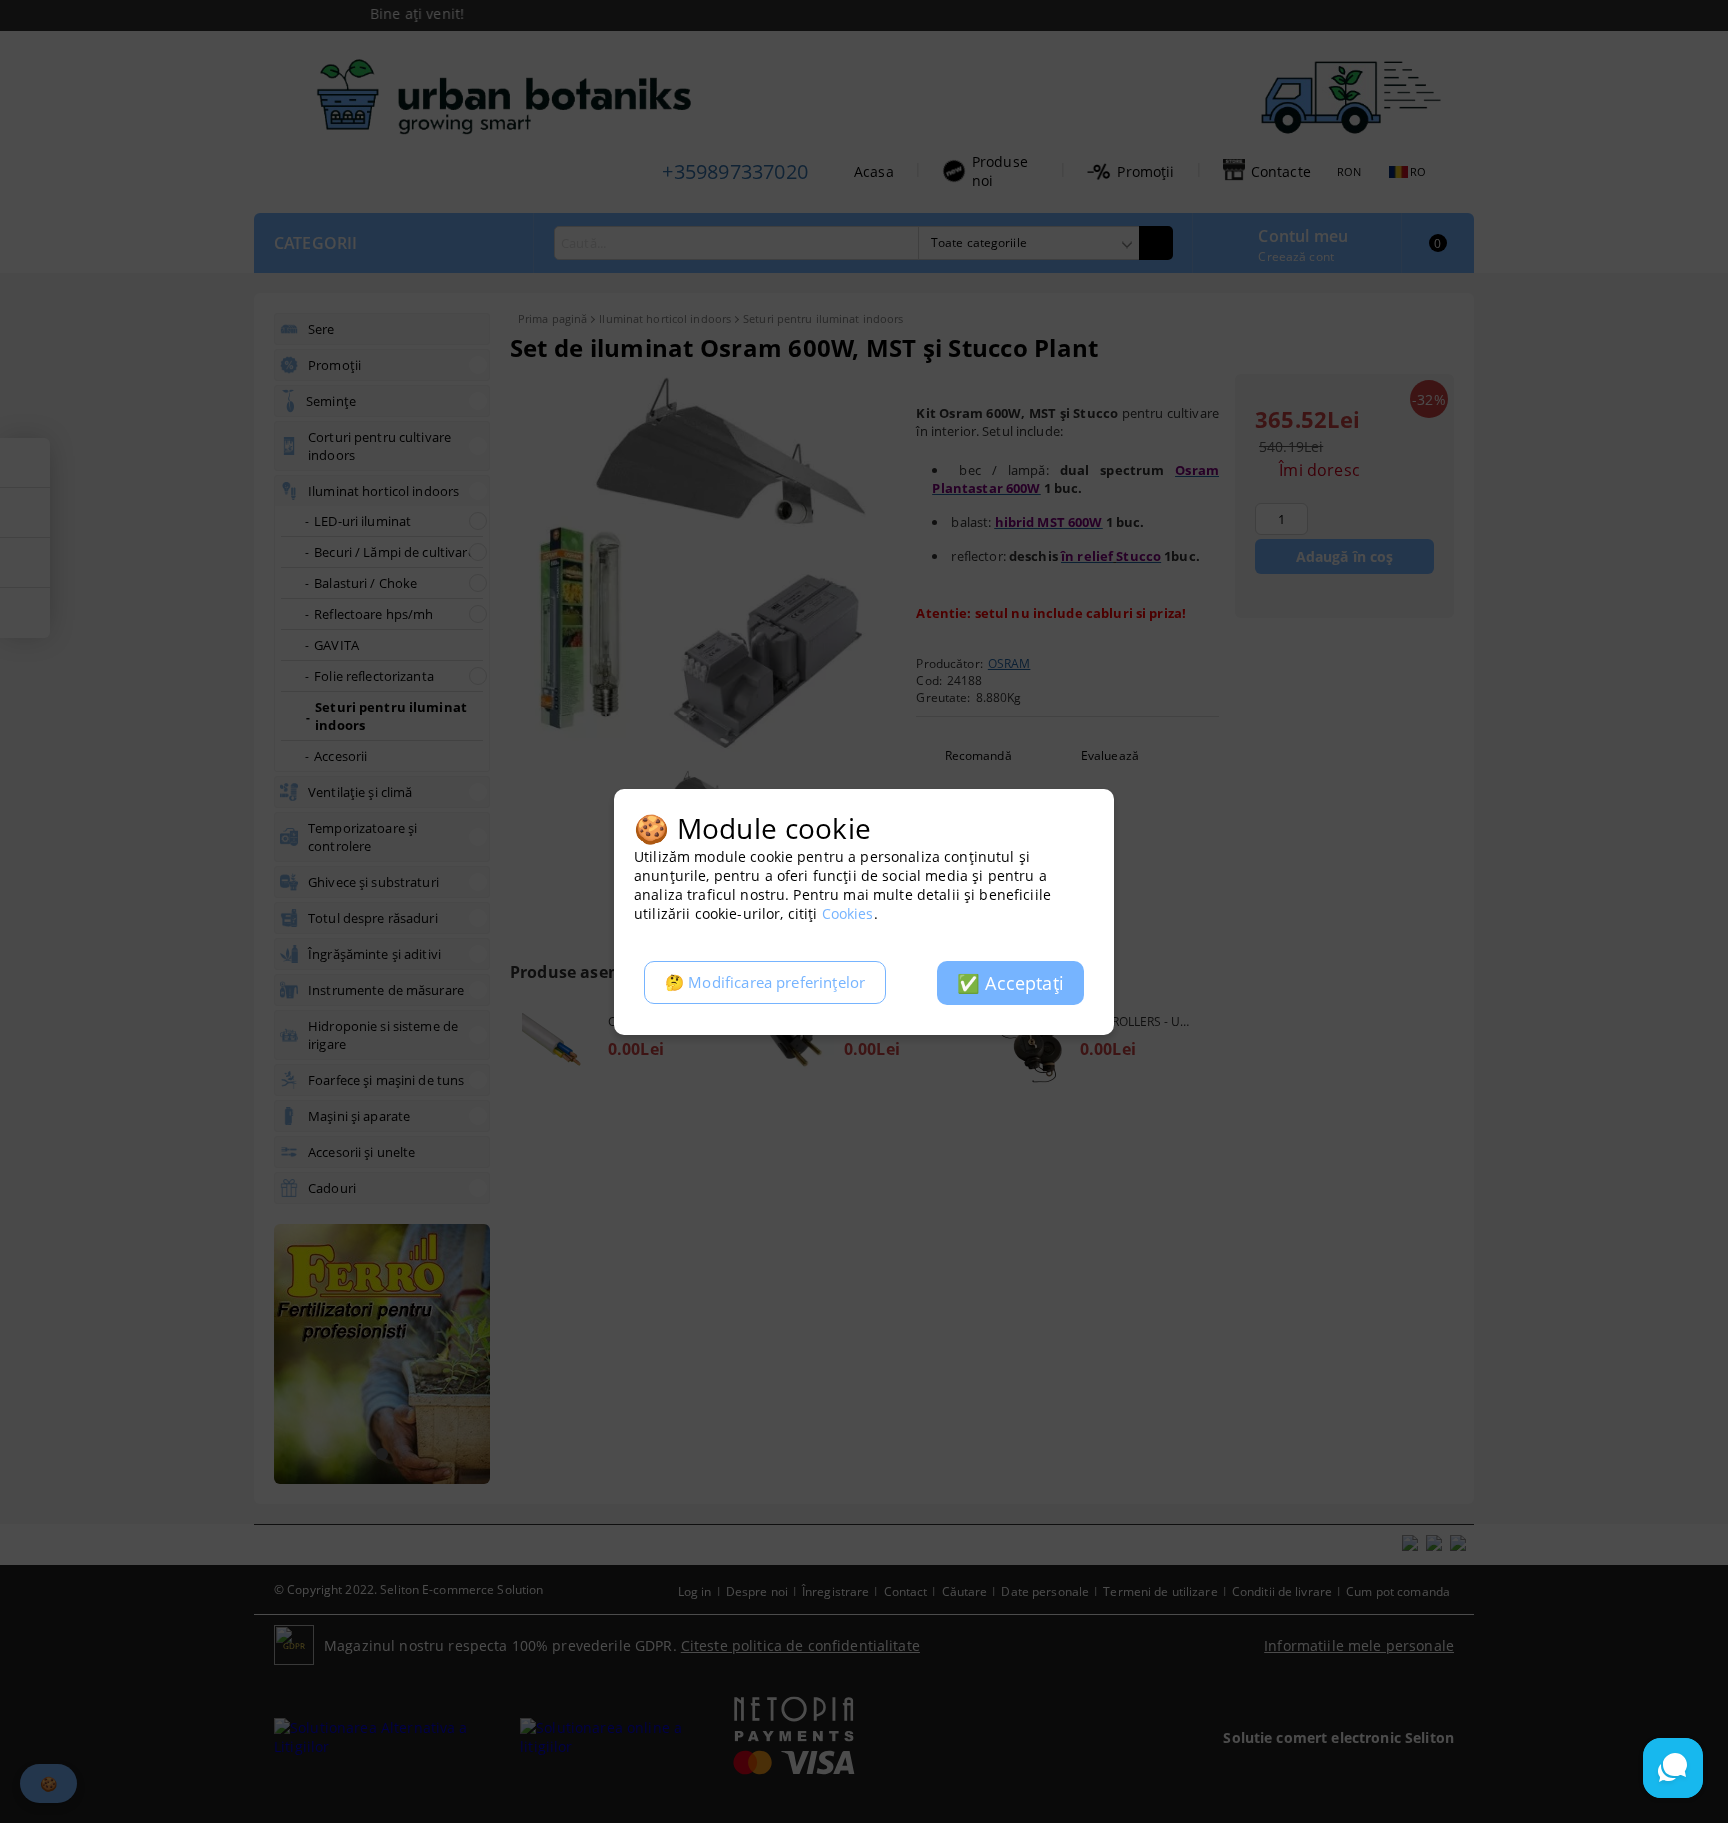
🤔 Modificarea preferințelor (765, 982)
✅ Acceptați (1010, 983)
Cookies (848, 913)
